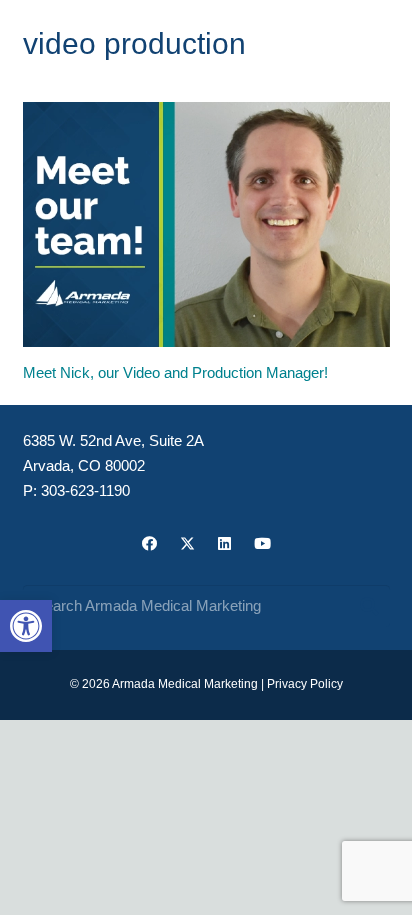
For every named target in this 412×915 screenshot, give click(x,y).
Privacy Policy (305, 684)
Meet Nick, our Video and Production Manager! (175, 372)
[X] (188, 544)
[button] (26, 626)
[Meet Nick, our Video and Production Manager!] (206, 224)
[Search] (369, 606)
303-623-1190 (85, 490)
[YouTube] (263, 544)
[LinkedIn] (225, 544)
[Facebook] (150, 544)
